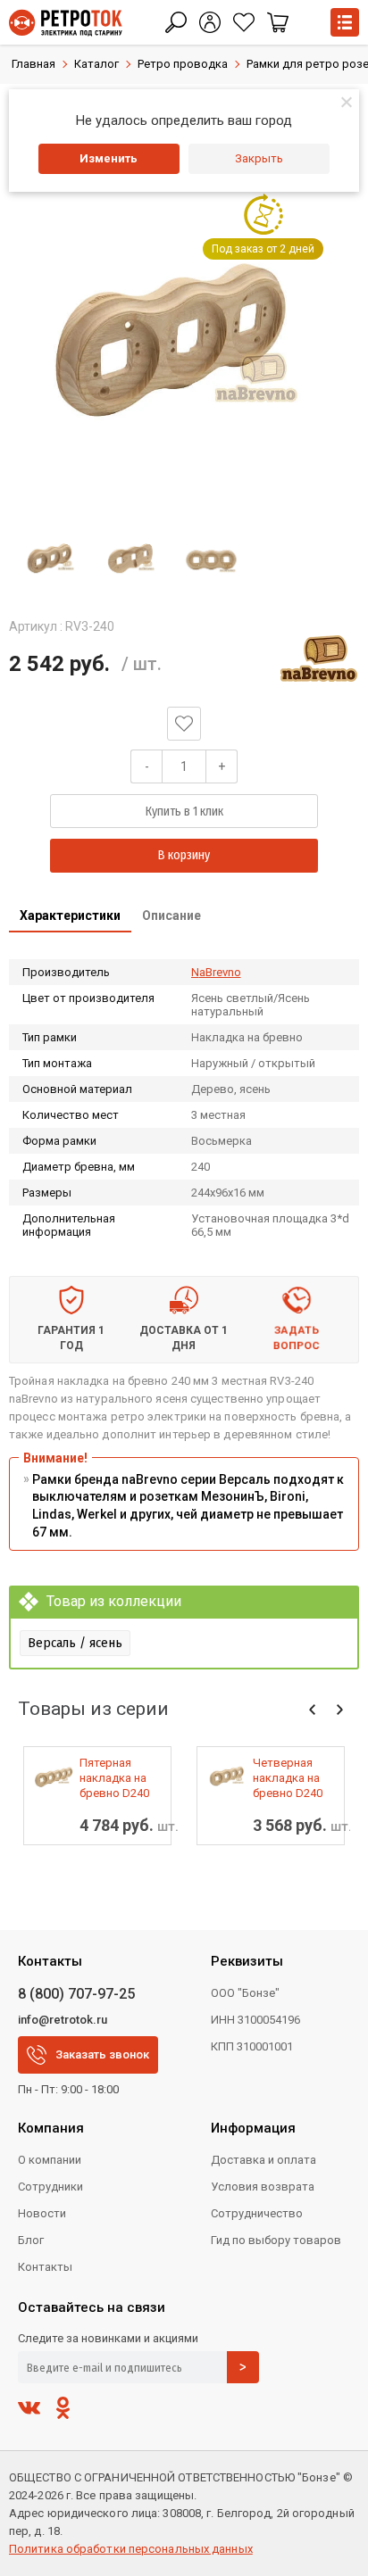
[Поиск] (176, 22)
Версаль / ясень (75, 1643)
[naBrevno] (319, 658)
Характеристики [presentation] (70, 915)
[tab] (70, 917)
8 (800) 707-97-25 (76, 1994)
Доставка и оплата (263, 2160)
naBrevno (216, 972)
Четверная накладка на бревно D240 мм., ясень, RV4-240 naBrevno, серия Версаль (293, 1778)
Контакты (45, 2267)
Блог (31, 2240)
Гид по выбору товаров (276, 2240)
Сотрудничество (257, 2213)
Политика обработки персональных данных (131, 2549)
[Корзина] (278, 22)
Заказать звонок (102, 2054)
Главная (33, 64)
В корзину (184, 855)
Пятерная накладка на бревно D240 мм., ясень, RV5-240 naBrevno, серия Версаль (120, 1778)
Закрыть (259, 158)
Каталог (96, 64)
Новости (42, 2213)
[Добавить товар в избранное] (184, 724)
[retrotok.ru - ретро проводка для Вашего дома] (66, 23)
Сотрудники (50, 2187)
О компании (50, 2160)
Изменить (109, 158)
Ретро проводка (183, 64)
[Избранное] (244, 22)
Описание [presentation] (171, 915)
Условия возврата (263, 2187)
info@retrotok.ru (63, 2020)
